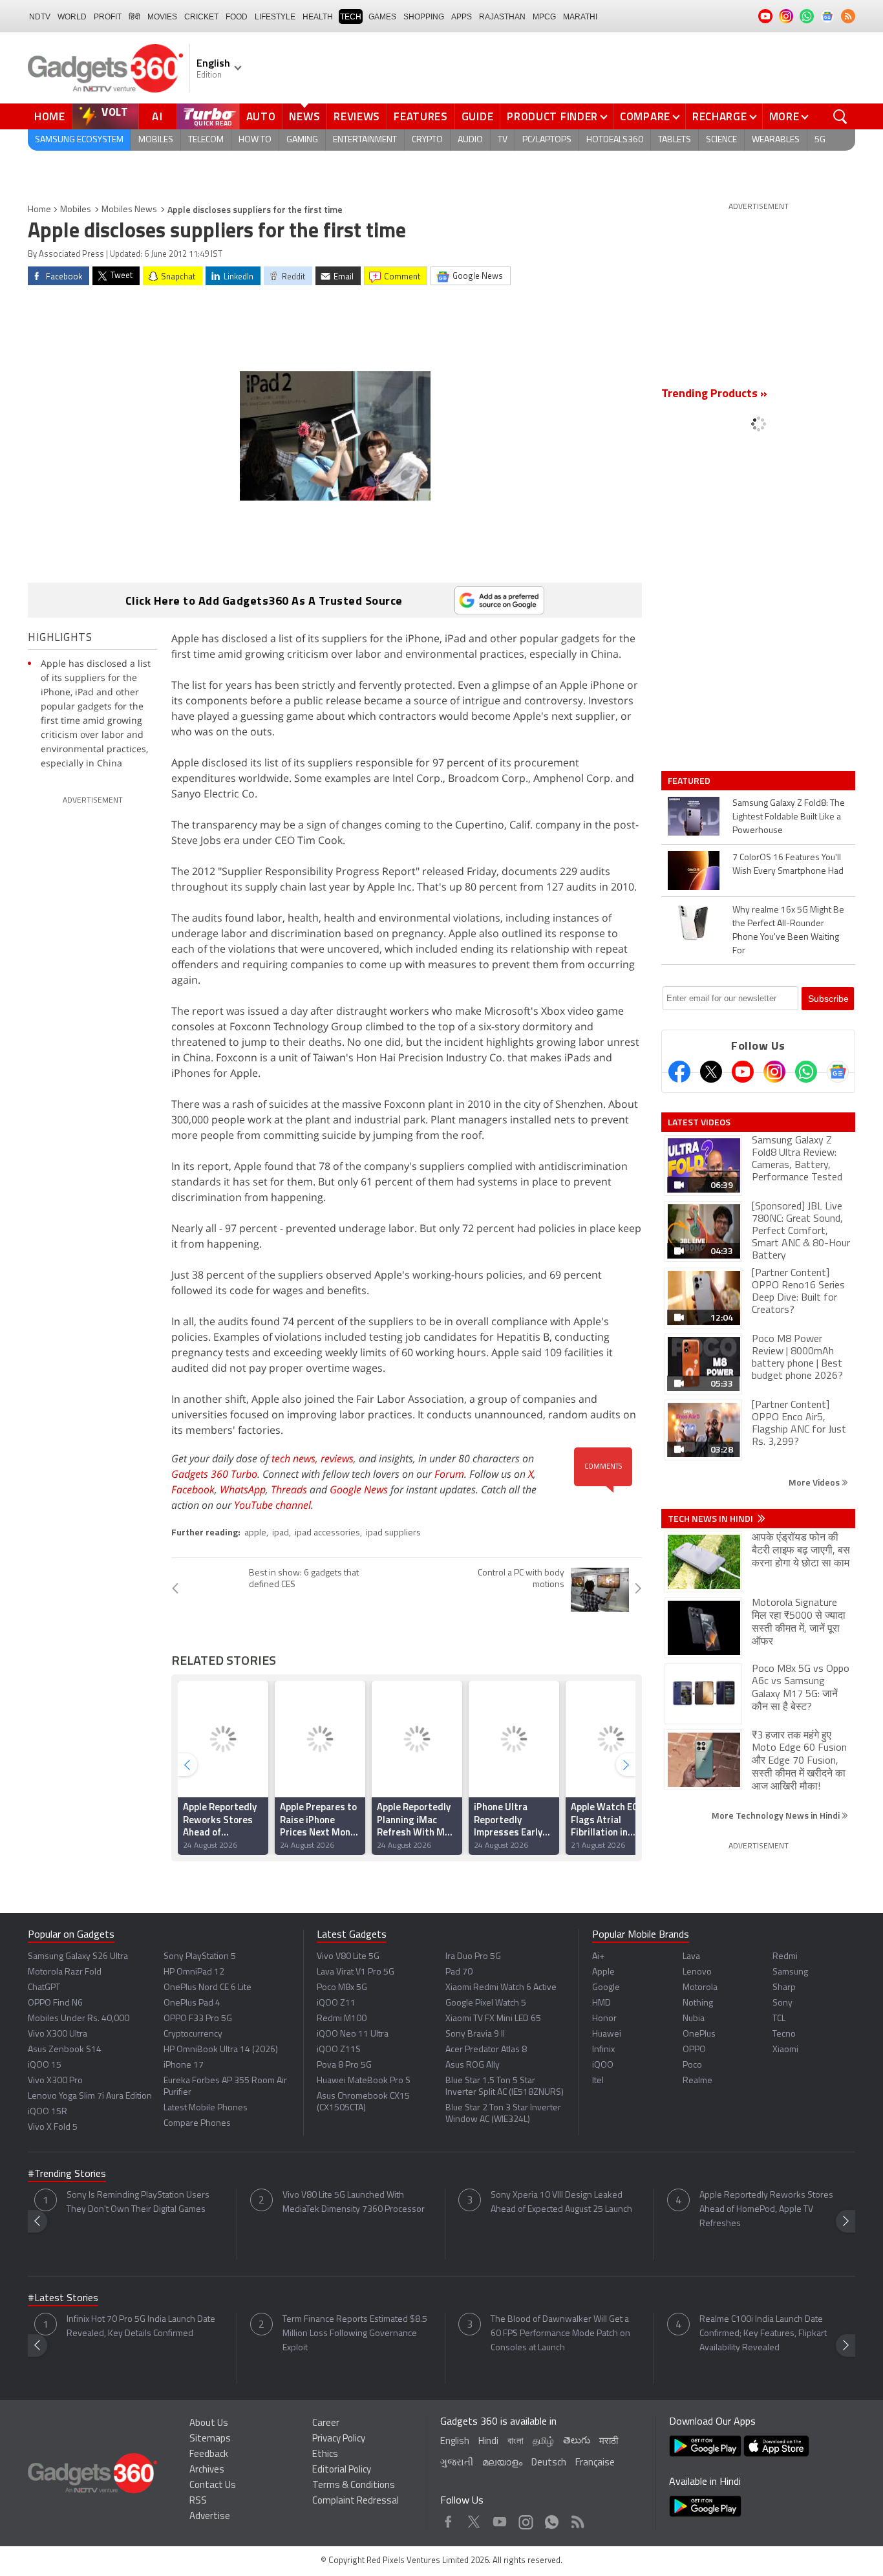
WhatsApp (243, 1489)
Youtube (500, 2519)
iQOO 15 (45, 2065)
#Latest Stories (63, 2299)
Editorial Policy (342, 2470)
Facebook (193, 1489)
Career (326, 2424)
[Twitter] (711, 1072)
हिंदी (134, 17)
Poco (692, 2065)
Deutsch (549, 2463)
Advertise (210, 2517)
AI (158, 116)
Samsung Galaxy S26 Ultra (78, 1957)
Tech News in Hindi (711, 1519)
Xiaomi (785, 2050)
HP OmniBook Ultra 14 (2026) (221, 2050)
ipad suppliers (393, 1533)
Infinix (603, 2050)
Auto (261, 116)
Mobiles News (129, 210)
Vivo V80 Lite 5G (348, 1957)
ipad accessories (327, 1533)
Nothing (698, 2003)
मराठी (609, 2442)
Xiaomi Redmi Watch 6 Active (501, 1988)
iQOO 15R (48, 2112)
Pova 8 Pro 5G (344, 2065)
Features (421, 116)
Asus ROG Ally (473, 2065)
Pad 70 (459, 1972)
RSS (198, 2501)
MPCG (544, 17)
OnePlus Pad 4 (192, 2003)
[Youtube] (743, 1072)
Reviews (357, 116)
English (455, 2442)
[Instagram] (774, 1072)
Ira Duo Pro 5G (473, 1957)
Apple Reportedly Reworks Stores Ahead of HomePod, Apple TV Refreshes (766, 2210)
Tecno (784, 2034)
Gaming (302, 140)
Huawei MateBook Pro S (364, 2081)
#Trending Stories (67, 2174)
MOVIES (162, 17)
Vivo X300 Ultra (58, 2034)
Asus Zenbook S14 (65, 2050)
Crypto (427, 140)
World (72, 17)
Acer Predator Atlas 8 (486, 2050)
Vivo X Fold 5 (53, 2127)
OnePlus (699, 2034)
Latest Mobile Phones (206, 2108)
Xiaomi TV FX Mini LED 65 (493, 2019)
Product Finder (552, 116)
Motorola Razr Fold (65, 1972)
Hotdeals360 (615, 140)
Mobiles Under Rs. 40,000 (79, 2019)
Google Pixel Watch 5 (486, 2003)
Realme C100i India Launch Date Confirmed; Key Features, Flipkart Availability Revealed (763, 2334)
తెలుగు (577, 2441)
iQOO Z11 (336, 2003)
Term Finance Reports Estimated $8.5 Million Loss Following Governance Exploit (355, 2334)
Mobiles (156, 140)
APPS (462, 17)
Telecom (206, 140)
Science (721, 140)
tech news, (296, 1458)
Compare (645, 116)
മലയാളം (502, 2463)
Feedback (209, 2455)
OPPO (694, 2050)
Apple (603, 1972)
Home (50, 116)
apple (255, 1533)
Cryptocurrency (193, 2034)
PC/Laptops (547, 140)
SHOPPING (424, 17)
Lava (691, 1957)
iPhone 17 (184, 2065)
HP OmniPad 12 (194, 1972)
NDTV (40, 17)
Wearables (776, 140)
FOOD (237, 17)
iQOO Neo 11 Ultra (353, 2034)
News (304, 116)
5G (820, 140)
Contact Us (213, 2486)
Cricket (201, 17)
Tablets (675, 140)
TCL (779, 2019)
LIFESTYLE (275, 17)
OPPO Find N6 (55, 2003)
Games (382, 17)
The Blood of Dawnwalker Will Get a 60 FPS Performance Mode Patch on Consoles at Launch (560, 2334)
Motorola (700, 1988)
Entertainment (365, 140)
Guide (478, 116)
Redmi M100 (342, 2019)
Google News (359, 1489)
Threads (289, 1489)
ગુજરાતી (457, 2463)
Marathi (580, 17)
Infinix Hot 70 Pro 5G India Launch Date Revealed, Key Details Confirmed (141, 2327)
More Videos (815, 1482)
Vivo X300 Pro (55, 2081)
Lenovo (697, 1972)
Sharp (784, 1988)
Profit (108, 17)
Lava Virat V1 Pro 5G (356, 1972)
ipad (281, 1533)
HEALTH (318, 17)
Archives (207, 2470)
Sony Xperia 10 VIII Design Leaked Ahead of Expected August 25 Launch (561, 2203)
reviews (337, 1458)
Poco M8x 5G (342, 1988)
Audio (470, 140)
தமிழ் (543, 2442)
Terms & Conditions (354, 2486)
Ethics (325, 2455)
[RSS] (848, 16)
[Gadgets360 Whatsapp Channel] (806, 1072)
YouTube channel (272, 1505)
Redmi (785, 1957)
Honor (604, 2019)
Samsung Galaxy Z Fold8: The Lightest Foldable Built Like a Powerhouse (789, 817)
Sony (782, 2003)
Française (595, 2463)
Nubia (694, 2019)
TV (503, 140)
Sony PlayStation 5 (200, 1957)
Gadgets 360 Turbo (214, 1474)
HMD (601, 2003)
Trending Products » (714, 395)
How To (255, 140)
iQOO (603, 2065)
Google (606, 1988)
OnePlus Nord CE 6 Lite (207, 1988)
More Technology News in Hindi (777, 1815)
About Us (209, 2424)
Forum (449, 1474)
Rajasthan (502, 17)
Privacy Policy (339, 2439)
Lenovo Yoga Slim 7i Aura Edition (90, 2096)
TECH (351, 17)
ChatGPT (44, 1988)
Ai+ (598, 1957)
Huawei (607, 2034)
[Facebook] (679, 1072)
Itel (598, 2081)
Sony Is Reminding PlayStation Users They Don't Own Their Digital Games (138, 2203)
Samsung (790, 1972)
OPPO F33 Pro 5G (198, 2019)
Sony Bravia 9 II (475, 2034)
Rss (577, 2519)
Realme (697, 2081)
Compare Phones (197, 2124)
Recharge (720, 116)
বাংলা (516, 2442)
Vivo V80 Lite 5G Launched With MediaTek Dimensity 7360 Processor (354, 2203)
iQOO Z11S (339, 2050)
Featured (690, 781)
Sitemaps (210, 2439)
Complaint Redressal (356, 2501)
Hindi (488, 2442)
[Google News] (838, 1072)
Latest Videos (699, 1122)
